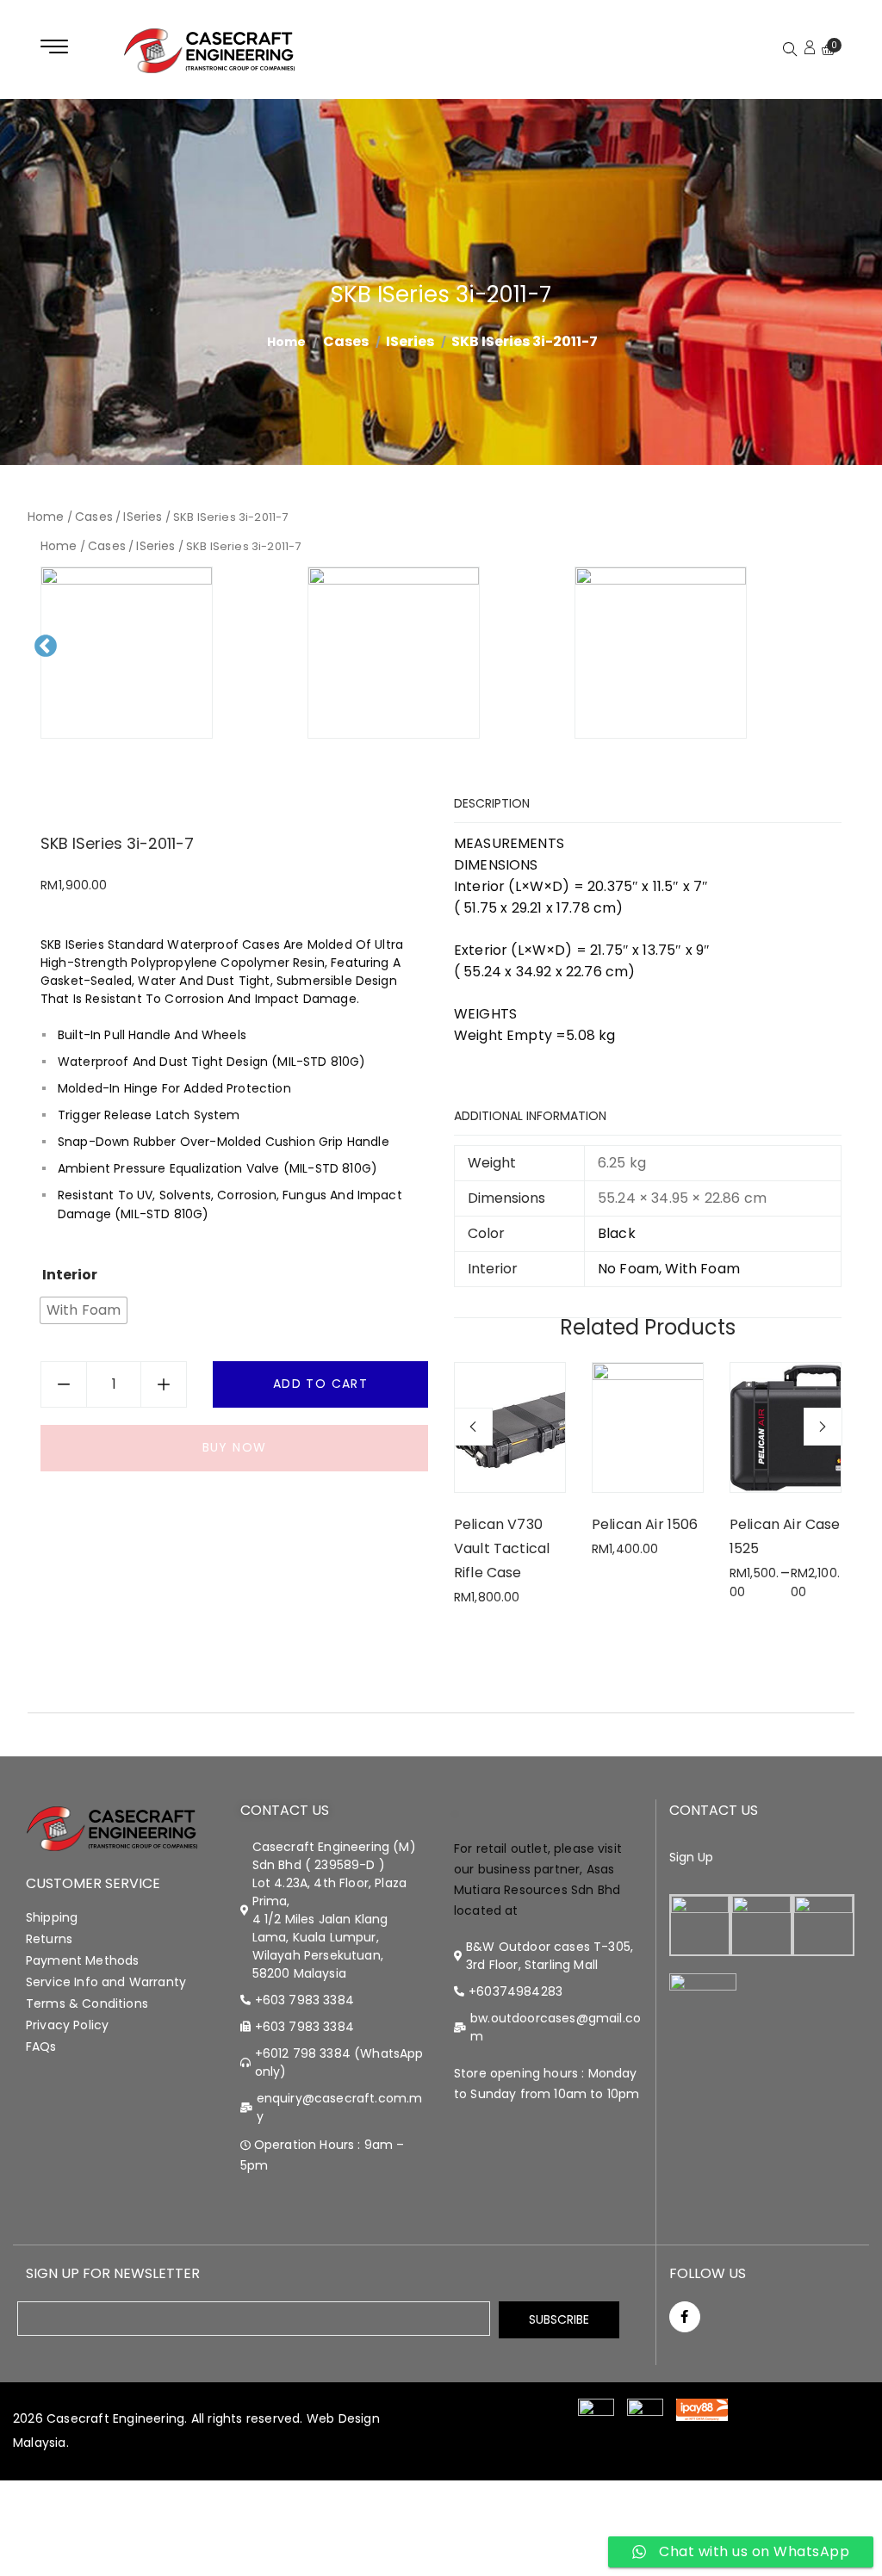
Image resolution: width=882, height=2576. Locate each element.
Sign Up (692, 1857)
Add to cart (320, 1384)
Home (46, 517)
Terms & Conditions (87, 2003)
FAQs (41, 2047)
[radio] (84, 1310)
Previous (51, 660)
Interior (70, 1275)
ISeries (410, 341)
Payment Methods (82, 1960)
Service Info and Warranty (106, 1982)
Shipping (52, 1917)
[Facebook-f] (685, 2317)
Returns (49, 1939)
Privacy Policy (67, 2025)
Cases (346, 341)
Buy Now (235, 1447)
